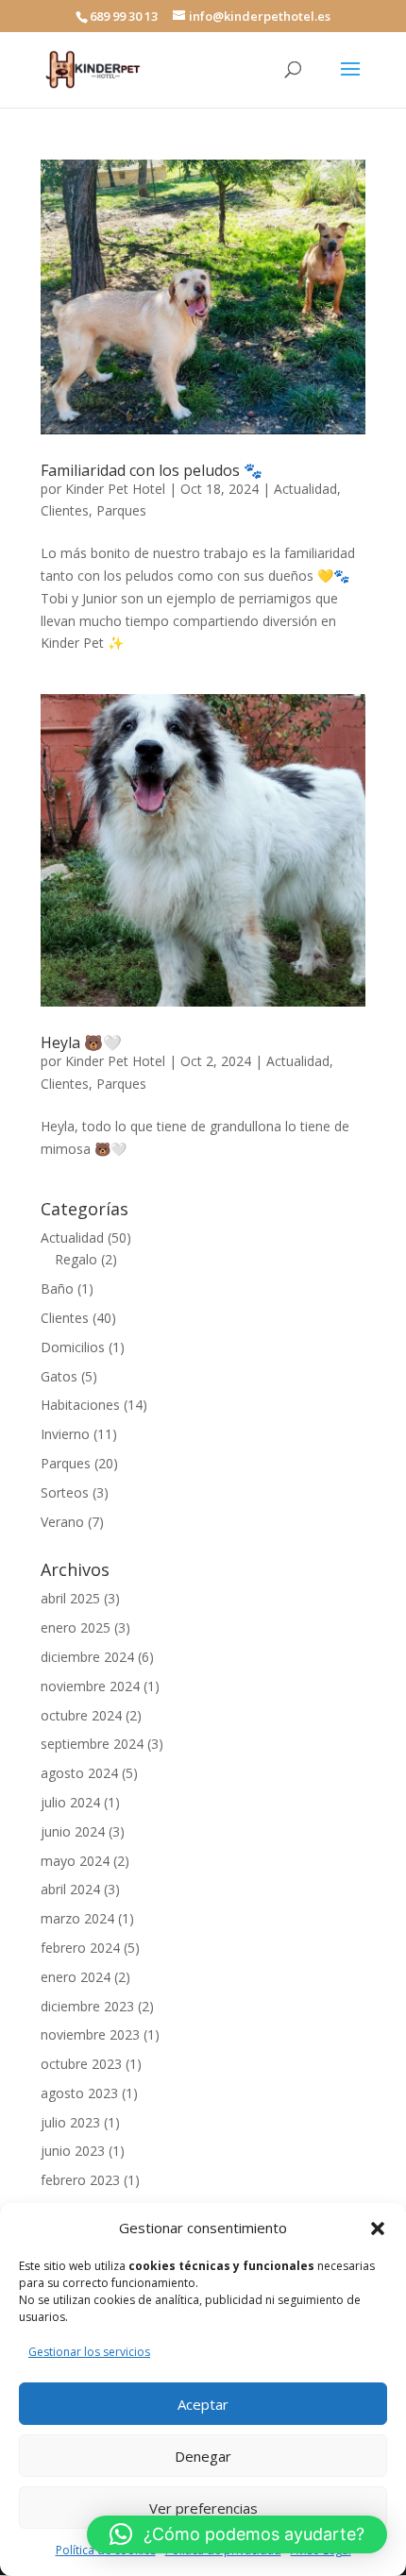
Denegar (203, 2456)
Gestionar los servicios (89, 2352)
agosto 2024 (79, 1773)
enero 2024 (76, 1977)
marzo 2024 (77, 1918)
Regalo (76, 1259)
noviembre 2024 (90, 1686)
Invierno (65, 1434)
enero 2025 (76, 1627)
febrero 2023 (80, 2180)
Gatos (59, 1376)
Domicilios (73, 1347)
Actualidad (305, 489)
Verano (62, 1522)
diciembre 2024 (87, 1657)
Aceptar (203, 2404)
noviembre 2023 (90, 2034)
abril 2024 (70, 1889)
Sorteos (65, 1492)
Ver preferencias (203, 2508)
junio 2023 (73, 2151)
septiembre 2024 (92, 1744)
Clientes (65, 510)
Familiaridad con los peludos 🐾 (152, 470)
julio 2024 (70, 1802)
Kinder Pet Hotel (115, 489)
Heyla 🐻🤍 (81, 1042)
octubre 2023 (81, 2064)
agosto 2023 (79, 2093)
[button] (378, 2229)
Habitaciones (80, 1405)
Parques (121, 510)
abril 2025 (70, 1598)
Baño (57, 1288)
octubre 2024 (81, 1715)
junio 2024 (73, 1831)
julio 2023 (70, 2122)
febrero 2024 (80, 1948)
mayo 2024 (75, 1861)
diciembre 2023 (87, 2006)
